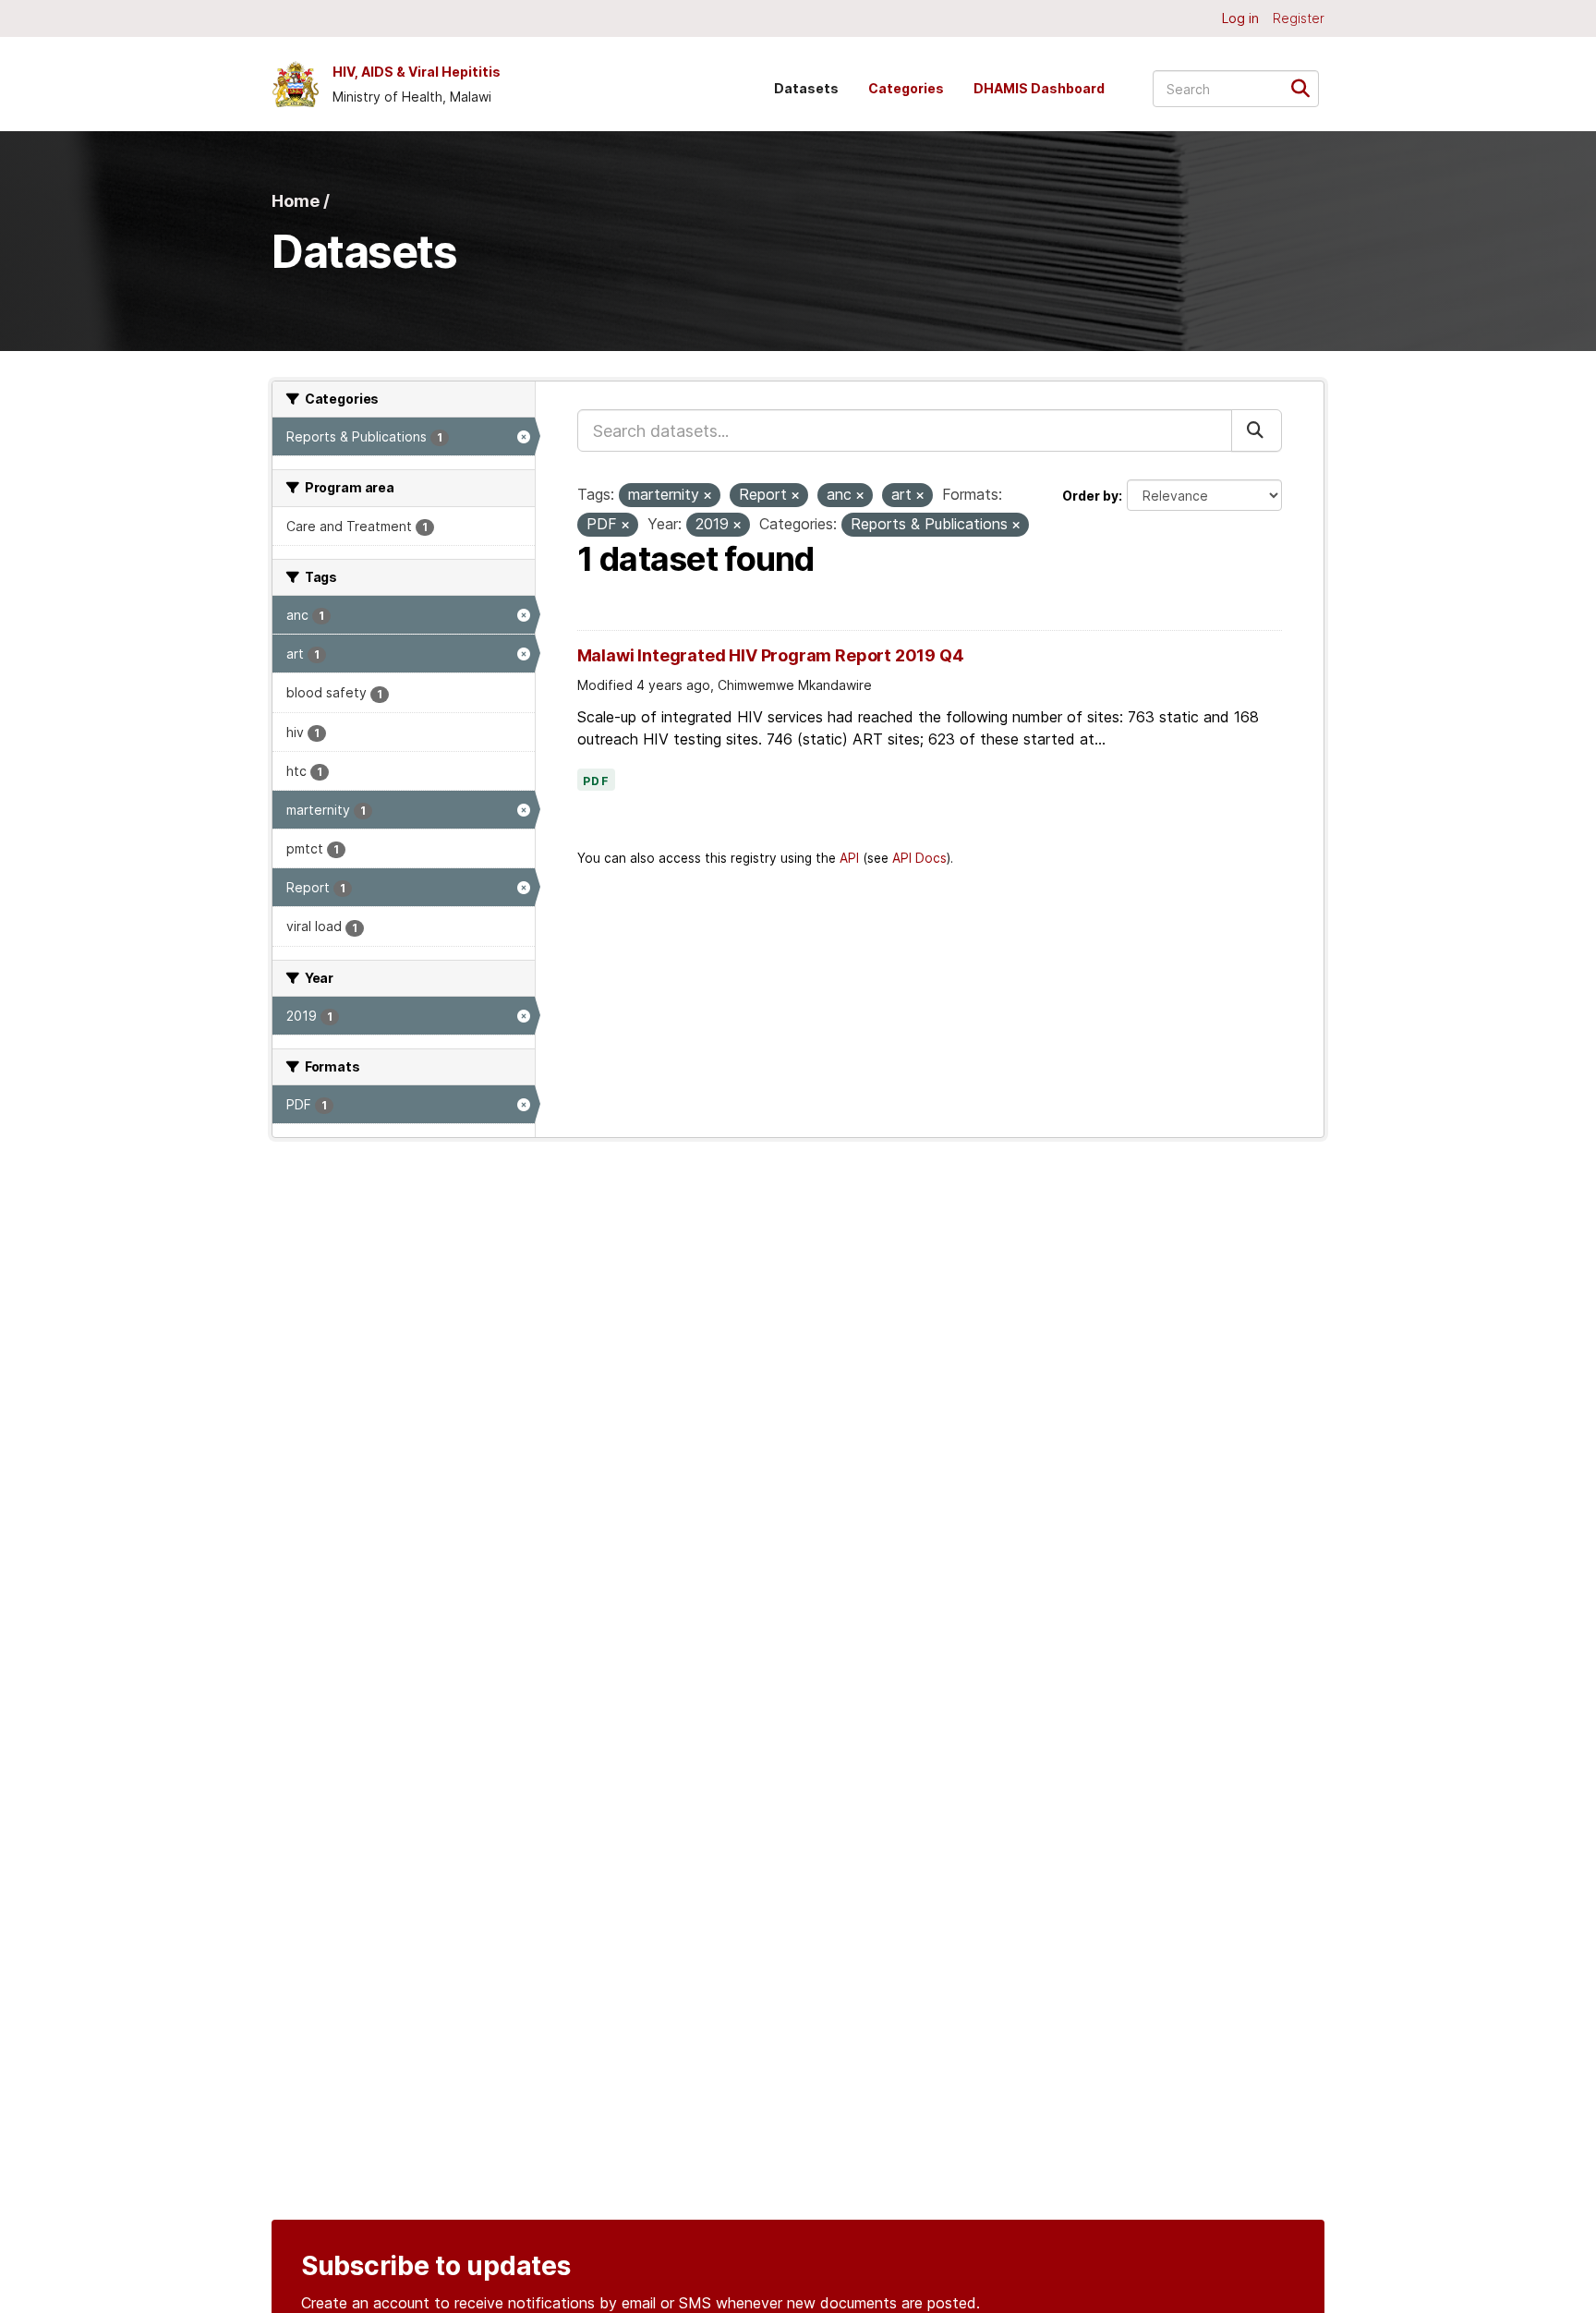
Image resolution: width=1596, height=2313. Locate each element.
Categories (906, 88)
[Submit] (1306, 87)
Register (1299, 18)
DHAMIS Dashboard (1039, 88)
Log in (1240, 18)
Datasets (806, 88)
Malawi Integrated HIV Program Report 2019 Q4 (771, 655)
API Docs (919, 858)
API (849, 858)
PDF (597, 781)
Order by (1090, 496)
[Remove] (707, 496)
